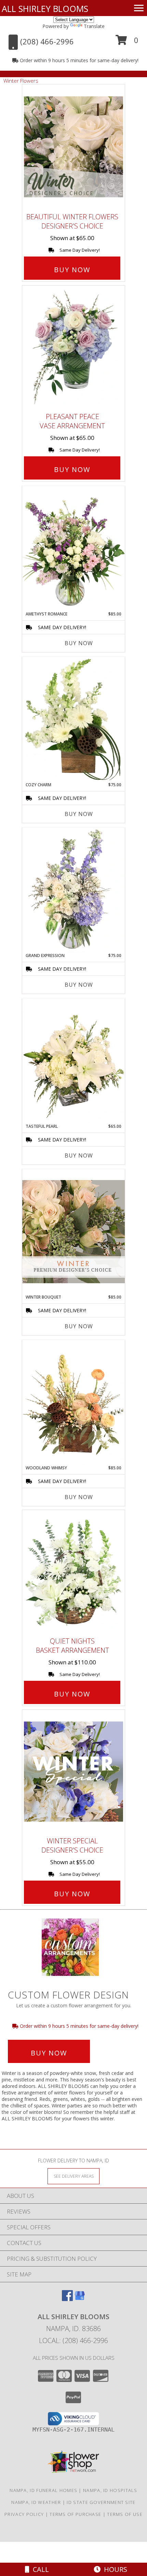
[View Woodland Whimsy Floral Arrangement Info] (73, 1402)
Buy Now (72, 270)
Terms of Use (125, 2514)
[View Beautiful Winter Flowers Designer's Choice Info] (73, 147)
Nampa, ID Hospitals (110, 2490)
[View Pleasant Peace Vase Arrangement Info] (73, 347)
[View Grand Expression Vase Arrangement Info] (73, 890)
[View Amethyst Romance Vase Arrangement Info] (73, 549)
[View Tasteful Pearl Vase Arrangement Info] (73, 1061)
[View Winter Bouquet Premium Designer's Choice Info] (73, 1231)
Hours (114, 2569)
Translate (94, 26)
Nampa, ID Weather (36, 2502)
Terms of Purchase (75, 2514)
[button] (127, 43)
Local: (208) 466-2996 (73, 2340)
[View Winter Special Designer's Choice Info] (73, 1771)
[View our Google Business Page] (80, 2299)
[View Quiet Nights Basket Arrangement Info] (73, 1572)
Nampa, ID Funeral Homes (43, 2490)
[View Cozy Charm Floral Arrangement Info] (73, 719)
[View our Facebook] (67, 2299)
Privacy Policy (24, 2514)
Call (39, 2569)
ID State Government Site (101, 2502)
